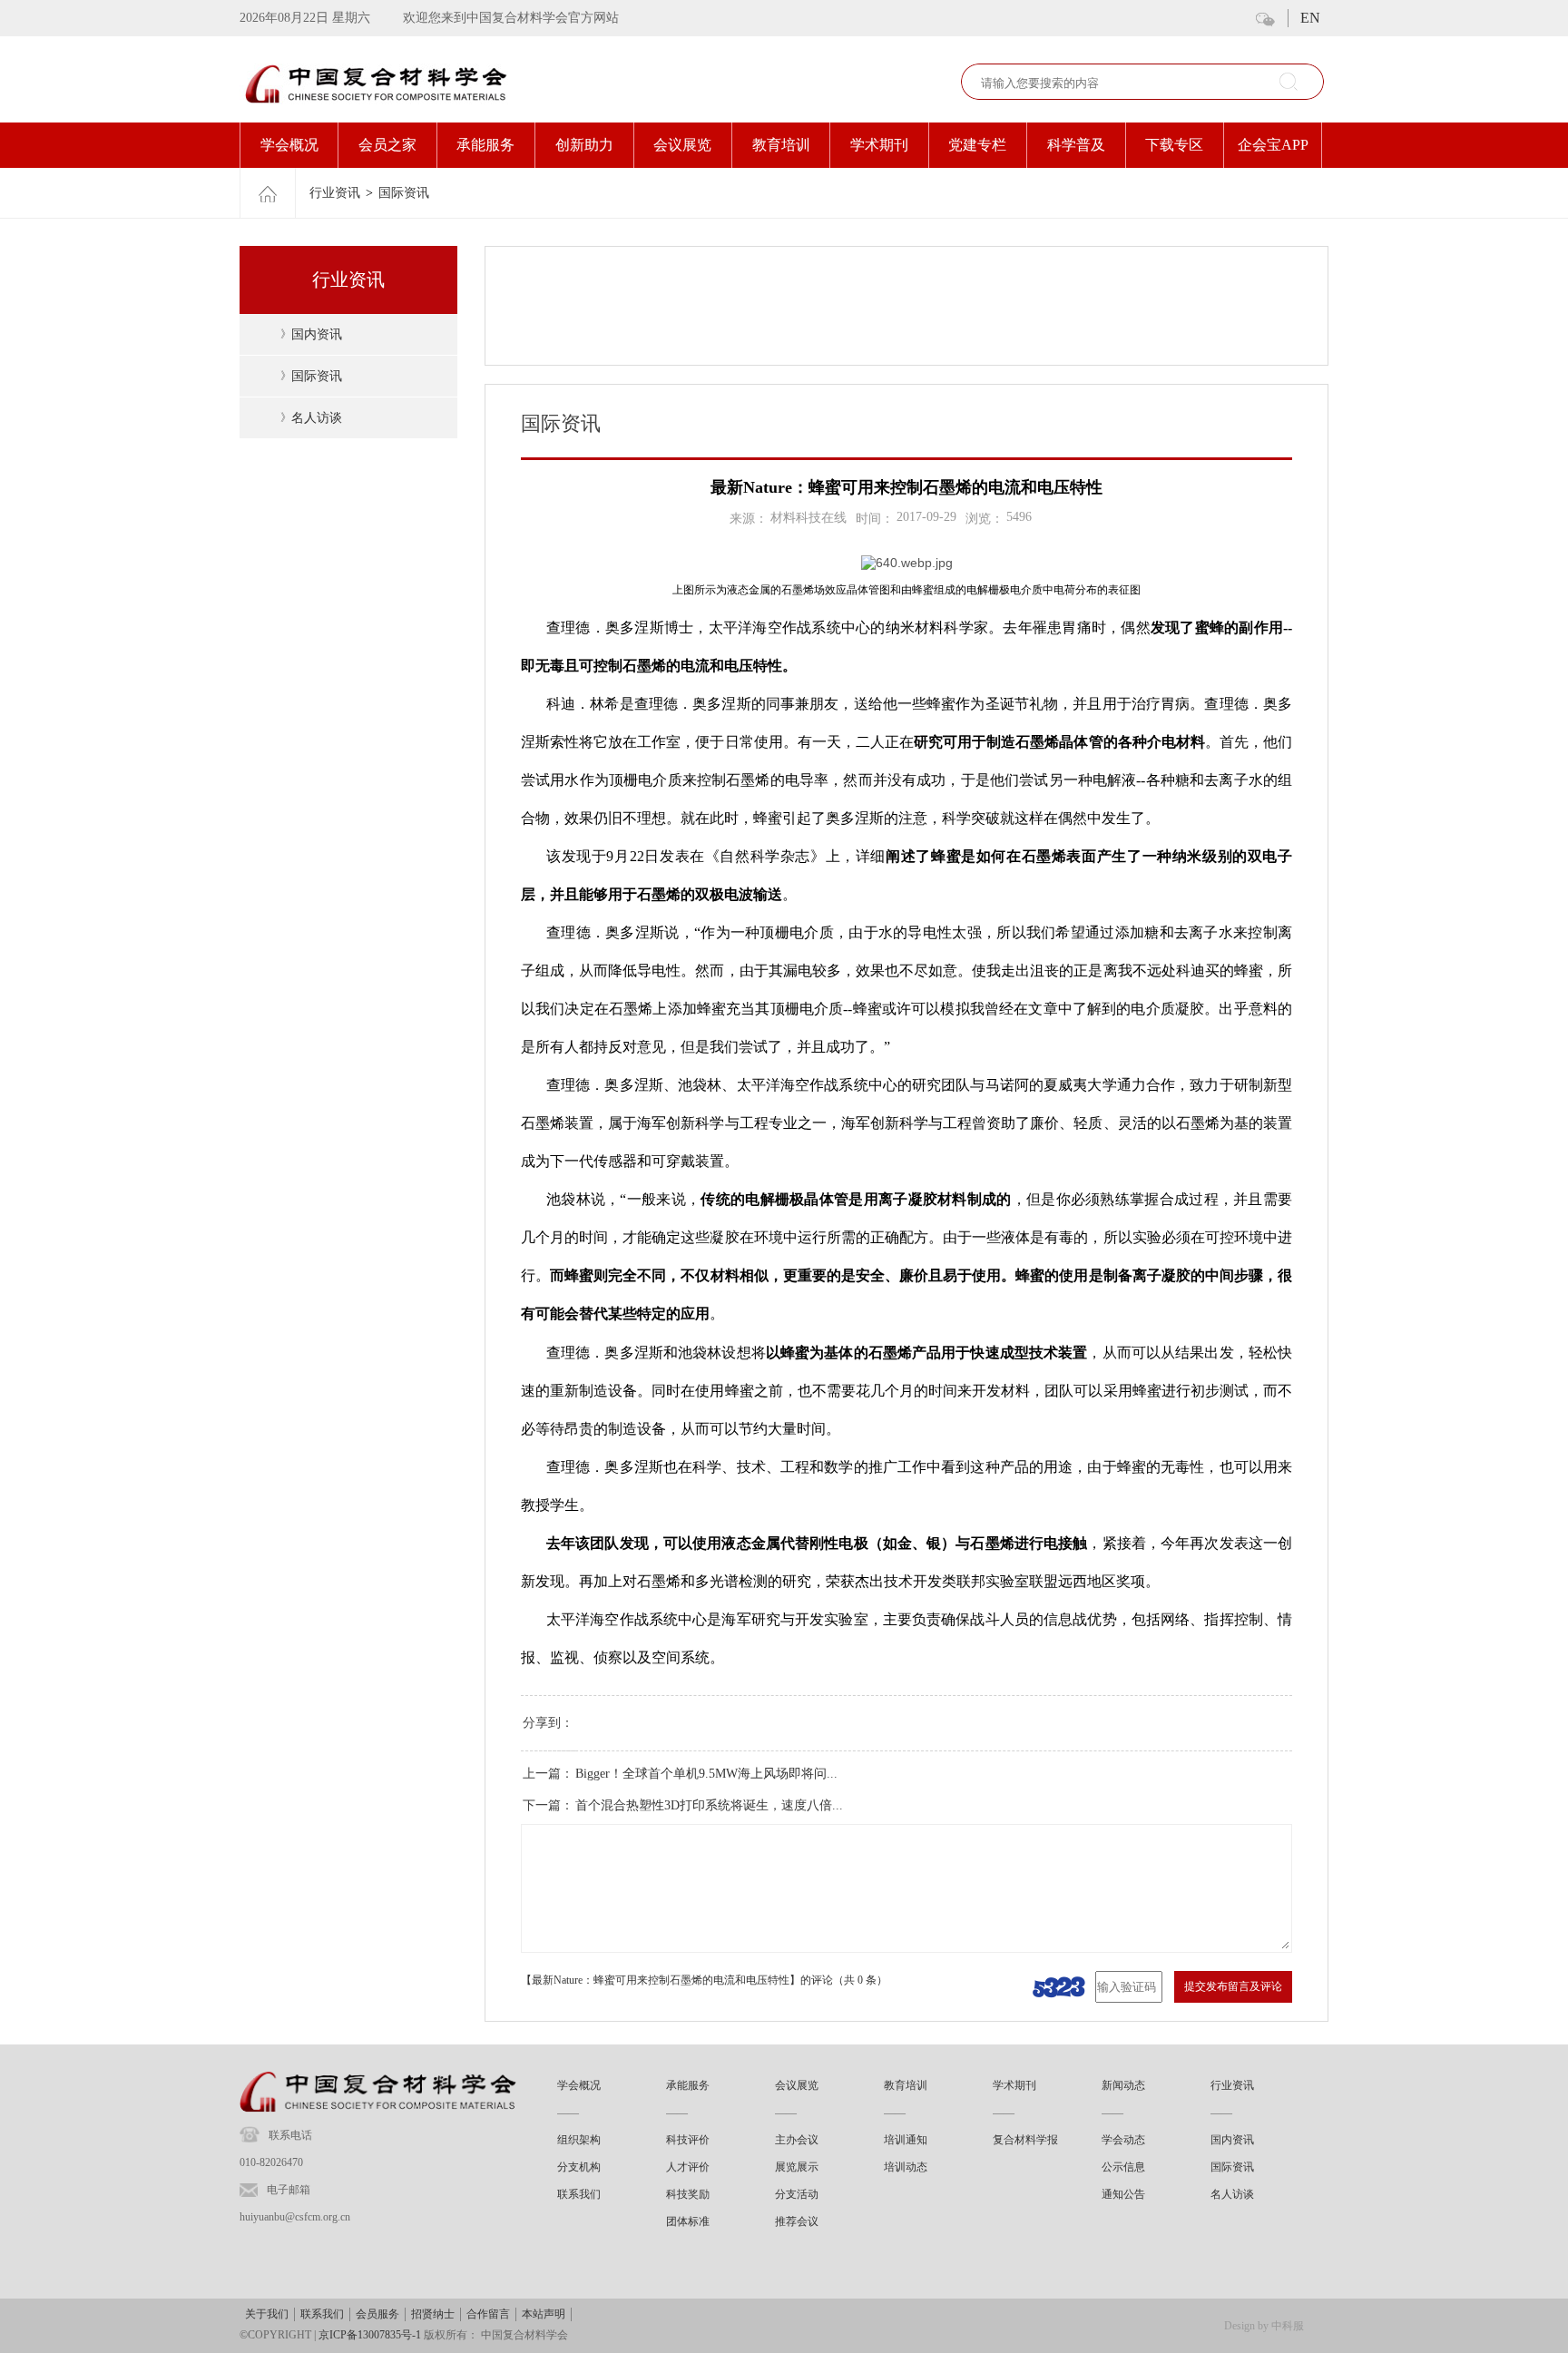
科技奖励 (688, 2194)
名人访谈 (317, 418)
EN (1310, 18)
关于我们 (267, 2314)
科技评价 (688, 2140)
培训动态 (906, 2167)
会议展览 (682, 145)
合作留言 (488, 2314)
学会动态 (1123, 2140)
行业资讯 (335, 193)
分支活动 (797, 2194)
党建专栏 (977, 145)
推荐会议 (797, 2221)
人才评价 (688, 2167)
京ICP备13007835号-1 (370, 2335)
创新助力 (584, 145)
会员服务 (377, 2314)
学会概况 (289, 145)
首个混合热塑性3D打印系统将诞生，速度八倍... (709, 1805)
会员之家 (387, 145)
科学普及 (1076, 145)
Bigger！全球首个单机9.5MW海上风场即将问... (706, 1774)
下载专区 (1174, 145)
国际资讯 (404, 193)
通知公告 (1123, 2194)
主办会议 (797, 2140)
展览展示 (797, 2167)
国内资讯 (317, 334)
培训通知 (906, 2140)
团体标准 (688, 2221)
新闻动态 (1123, 2085)
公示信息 (1123, 2167)
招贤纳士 (433, 2314)
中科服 (1288, 2326)
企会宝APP (1273, 145)
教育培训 (781, 145)
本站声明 (544, 2314)
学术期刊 (879, 145)
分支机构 (579, 2167)
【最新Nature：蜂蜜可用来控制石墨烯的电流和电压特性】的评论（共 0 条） (704, 1980)
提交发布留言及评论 (1233, 1986)
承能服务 (485, 145)
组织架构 (579, 2140)
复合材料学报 (1025, 2140)
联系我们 (579, 2194)
